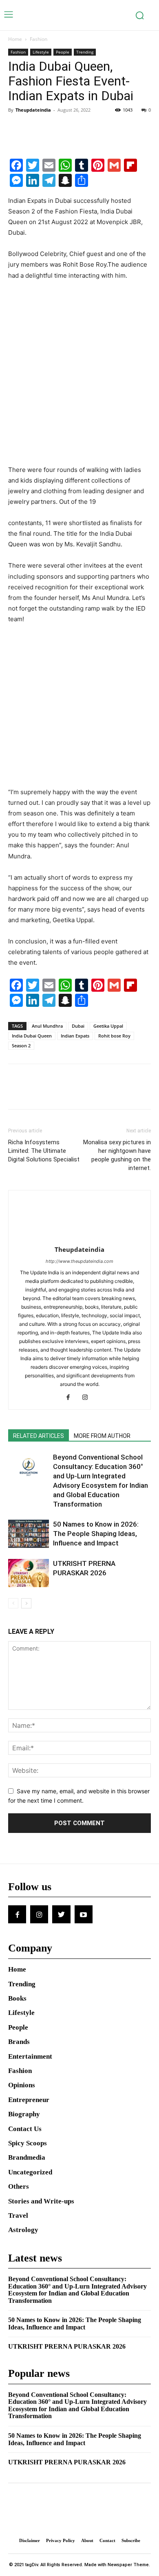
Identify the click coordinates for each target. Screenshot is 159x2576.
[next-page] (26, 1603)
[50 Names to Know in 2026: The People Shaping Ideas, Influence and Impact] (29, 1534)
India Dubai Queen (32, 1036)
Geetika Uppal (108, 1026)
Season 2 (21, 1045)
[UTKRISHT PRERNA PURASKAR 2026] (29, 1573)
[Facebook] (16, 128)
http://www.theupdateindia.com (79, 1261)
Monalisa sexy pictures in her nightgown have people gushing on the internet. (117, 1155)
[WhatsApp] (73, 128)
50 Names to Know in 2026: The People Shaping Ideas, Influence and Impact (96, 1534)
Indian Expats (75, 1036)
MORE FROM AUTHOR (102, 1436)
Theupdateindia (33, 110)
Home (15, 39)
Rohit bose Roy (114, 1036)
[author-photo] (79, 1238)
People (63, 52)
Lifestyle (41, 52)
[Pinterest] (54, 128)
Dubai (78, 1026)
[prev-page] (13, 1603)
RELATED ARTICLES (39, 1436)
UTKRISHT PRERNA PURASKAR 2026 (67, 2346)
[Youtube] (84, 1914)
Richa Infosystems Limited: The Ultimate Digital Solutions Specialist (44, 1151)
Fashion (39, 39)
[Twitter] (35, 128)
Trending (85, 52)
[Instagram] (88, 1398)
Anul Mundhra (47, 1026)
